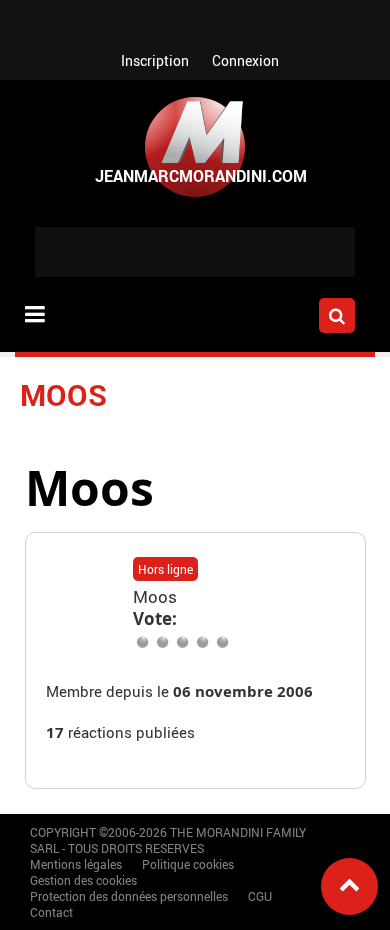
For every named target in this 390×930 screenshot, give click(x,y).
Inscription (155, 60)
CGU (260, 896)
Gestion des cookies (83, 880)
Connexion (245, 60)
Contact (51, 912)
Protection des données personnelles (129, 896)
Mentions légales (76, 864)
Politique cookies (188, 864)
